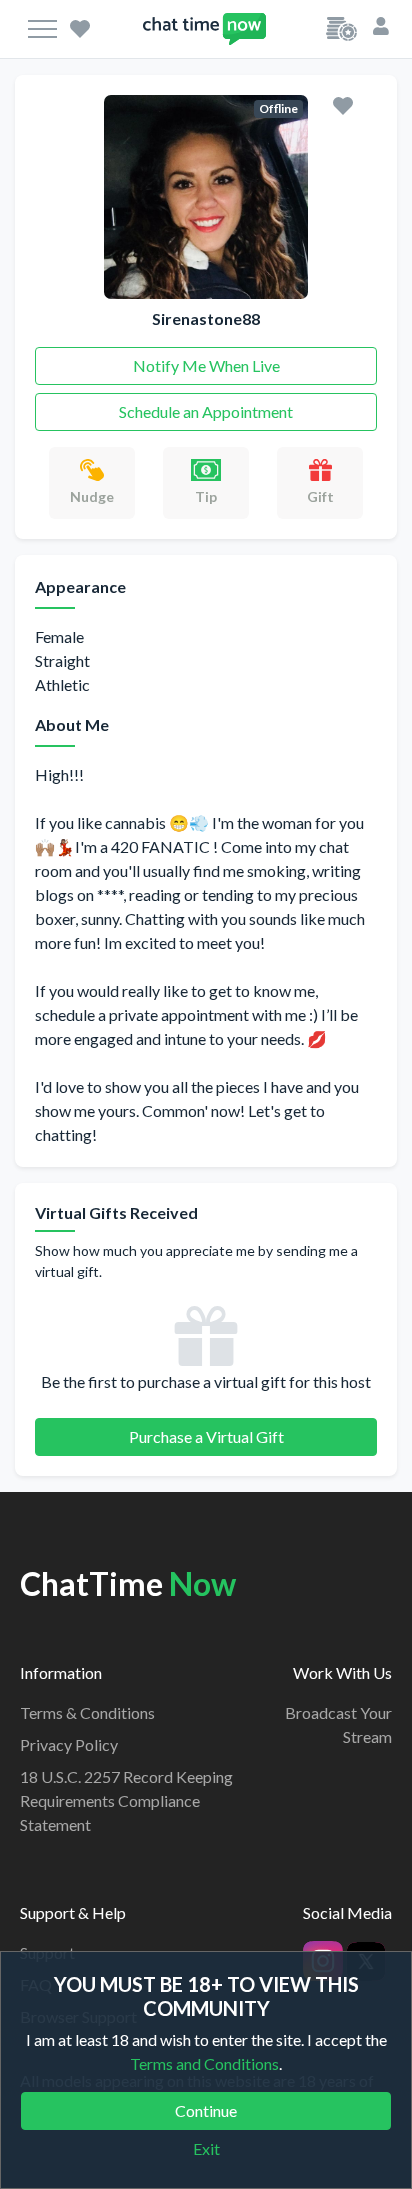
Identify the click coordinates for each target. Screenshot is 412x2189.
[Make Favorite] (343, 104)
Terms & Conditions (87, 1712)
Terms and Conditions (204, 2063)
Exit (206, 2148)
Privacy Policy (69, 1744)
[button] (381, 24)
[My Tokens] (341, 27)
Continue (206, 2110)
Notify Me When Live (206, 365)
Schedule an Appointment (206, 411)
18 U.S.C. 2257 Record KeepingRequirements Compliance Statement (126, 1800)
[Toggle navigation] (42, 29)
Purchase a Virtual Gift (206, 1436)
